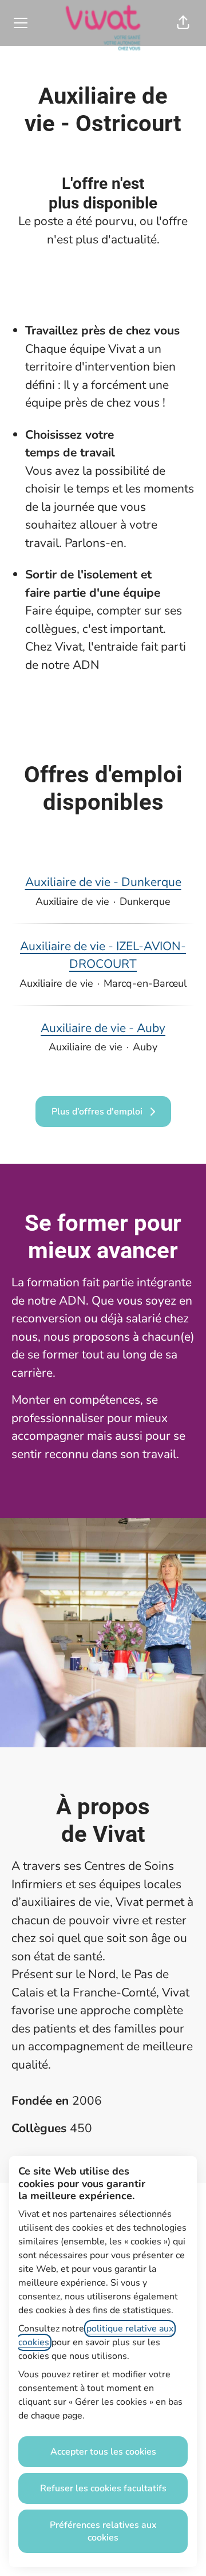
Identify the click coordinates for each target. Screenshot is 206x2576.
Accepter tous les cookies (103, 2452)
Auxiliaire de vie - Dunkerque (103, 882)
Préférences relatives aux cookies (103, 2531)
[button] (183, 23)
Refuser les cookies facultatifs (103, 2488)
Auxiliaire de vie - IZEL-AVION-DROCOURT (103, 955)
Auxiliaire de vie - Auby (103, 1028)
